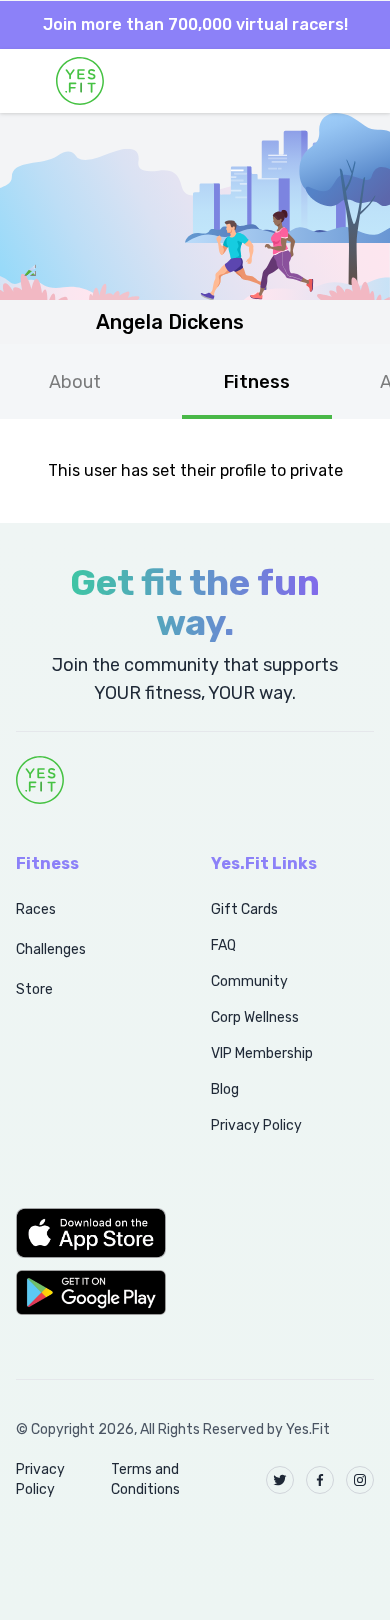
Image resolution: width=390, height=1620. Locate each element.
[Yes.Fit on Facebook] (320, 1480)
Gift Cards (244, 909)
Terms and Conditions (145, 1479)
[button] (91, 1233)
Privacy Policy (256, 1125)
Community (249, 981)
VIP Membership (262, 1053)
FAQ (223, 945)
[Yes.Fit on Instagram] (360, 1480)
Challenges (51, 949)
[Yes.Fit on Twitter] (280, 1480)
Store (34, 989)
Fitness (257, 382)
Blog (225, 1089)
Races (36, 909)
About (75, 382)
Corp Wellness (255, 1017)
